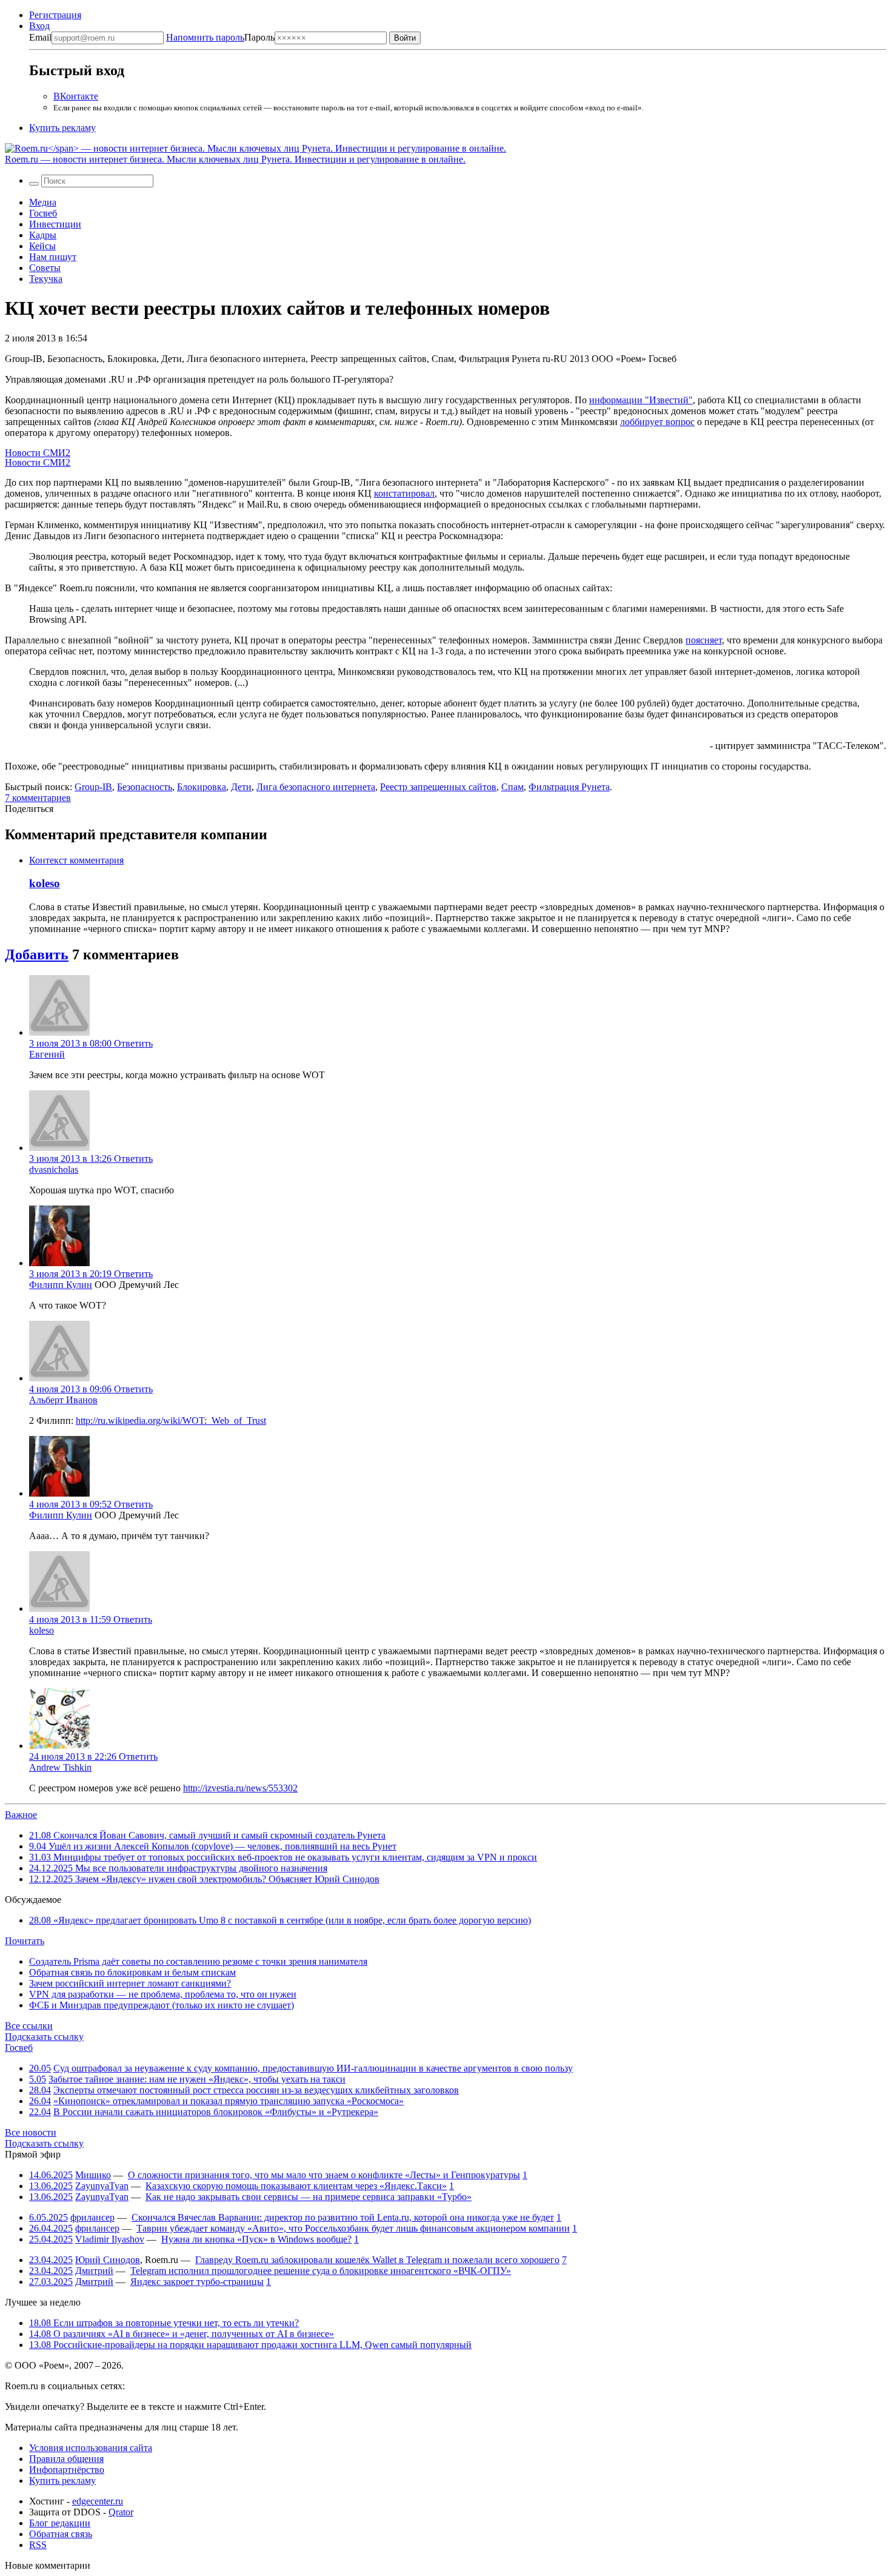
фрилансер (92, 2217)
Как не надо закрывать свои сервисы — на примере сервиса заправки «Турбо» (309, 2197)
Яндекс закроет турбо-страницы (197, 2282)
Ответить (133, 1043)
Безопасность (145, 787)
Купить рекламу (62, 128)
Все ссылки (29, 2026)
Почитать (25, 1941)
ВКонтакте (76, 96)
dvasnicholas (54, 1169)
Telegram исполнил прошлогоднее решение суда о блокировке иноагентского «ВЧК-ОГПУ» (321, 2271)
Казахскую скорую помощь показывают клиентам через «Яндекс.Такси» (296, 2186)
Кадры (43, 235)
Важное (21, 1815)
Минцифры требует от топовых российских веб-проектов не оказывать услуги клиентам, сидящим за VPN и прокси (283, 1857)
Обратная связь (61, 2534)
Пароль (220, 37)
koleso (45, 883)
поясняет (704, 640)
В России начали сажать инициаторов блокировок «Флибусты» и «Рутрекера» (216, 2112)
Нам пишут (53, 257)
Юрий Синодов (108, 2260)
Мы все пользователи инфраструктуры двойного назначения (178, 1868)
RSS (38, 2545)
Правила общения (66, 2459)
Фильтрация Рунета (569, 787)
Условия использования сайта (91, 2448)
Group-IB (93, 787)
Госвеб (43, 213)
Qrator (121, 2512)
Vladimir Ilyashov (110, 2239)
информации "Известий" (641, 400)
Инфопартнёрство (67, 2470)
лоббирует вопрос (657, 422)
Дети (241, 787)
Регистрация (55, 15)
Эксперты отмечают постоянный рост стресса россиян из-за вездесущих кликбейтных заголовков (256, 2090)
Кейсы (42, 246)
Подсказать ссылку (44, 2037)
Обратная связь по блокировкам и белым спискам (132, 1972)
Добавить (37, 954)
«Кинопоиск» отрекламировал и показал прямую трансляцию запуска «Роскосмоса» (229, 2101)
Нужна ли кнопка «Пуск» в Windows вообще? (256, 2239)
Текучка (46, 279)
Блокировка (202, 787)
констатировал (404, 493)
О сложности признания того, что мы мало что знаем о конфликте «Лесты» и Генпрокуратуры (324, 2175)
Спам (512, 787)
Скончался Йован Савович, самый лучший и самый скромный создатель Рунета (207, 1835)
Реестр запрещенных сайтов (438, 787)
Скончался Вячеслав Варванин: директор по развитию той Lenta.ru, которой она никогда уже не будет (343, 2217)
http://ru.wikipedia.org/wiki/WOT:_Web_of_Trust (171, 1420)
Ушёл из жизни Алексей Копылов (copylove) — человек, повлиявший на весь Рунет (213, 1846)
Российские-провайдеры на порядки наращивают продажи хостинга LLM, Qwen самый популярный (250, 2345)
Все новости (31, 2132)
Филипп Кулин (61, 1285)
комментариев (38, 798)
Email (40, 37)
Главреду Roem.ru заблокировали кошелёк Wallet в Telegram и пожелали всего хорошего (377, 2260)
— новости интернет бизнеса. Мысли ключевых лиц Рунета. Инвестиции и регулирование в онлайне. (235, 159)
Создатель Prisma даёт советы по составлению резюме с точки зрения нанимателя (198, 1961)
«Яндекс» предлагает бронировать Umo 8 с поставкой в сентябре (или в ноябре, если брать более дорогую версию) (280, 1920)
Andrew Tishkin (60, 1767)
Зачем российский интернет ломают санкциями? (130, 1983)
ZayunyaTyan (102, 2186)
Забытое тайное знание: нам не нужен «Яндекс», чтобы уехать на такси (197, 2079)
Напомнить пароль (205, 37)
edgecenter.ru (98, 2501)
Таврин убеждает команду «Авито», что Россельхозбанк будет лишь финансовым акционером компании (353, 2228)
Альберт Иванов (63, 1400)
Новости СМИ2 (38, 453)
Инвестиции (55, 224)
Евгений (47, 1054)
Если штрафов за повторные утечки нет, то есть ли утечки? (164, 2323)
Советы (45, 268)
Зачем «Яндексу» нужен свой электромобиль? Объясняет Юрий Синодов (204, 1879)
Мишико (93, 2175)
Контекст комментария (76, 860)
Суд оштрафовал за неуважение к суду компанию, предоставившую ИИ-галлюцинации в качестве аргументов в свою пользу (313, 2068)
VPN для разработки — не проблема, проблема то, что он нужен (163, 1994)
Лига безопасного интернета (316, 787)
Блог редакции (60, 2523)
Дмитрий (94, 2271)
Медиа (43, 202)
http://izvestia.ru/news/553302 (240, 1788)
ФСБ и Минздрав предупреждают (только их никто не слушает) (162, 2005)
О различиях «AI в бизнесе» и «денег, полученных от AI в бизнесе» (182, 2334)
